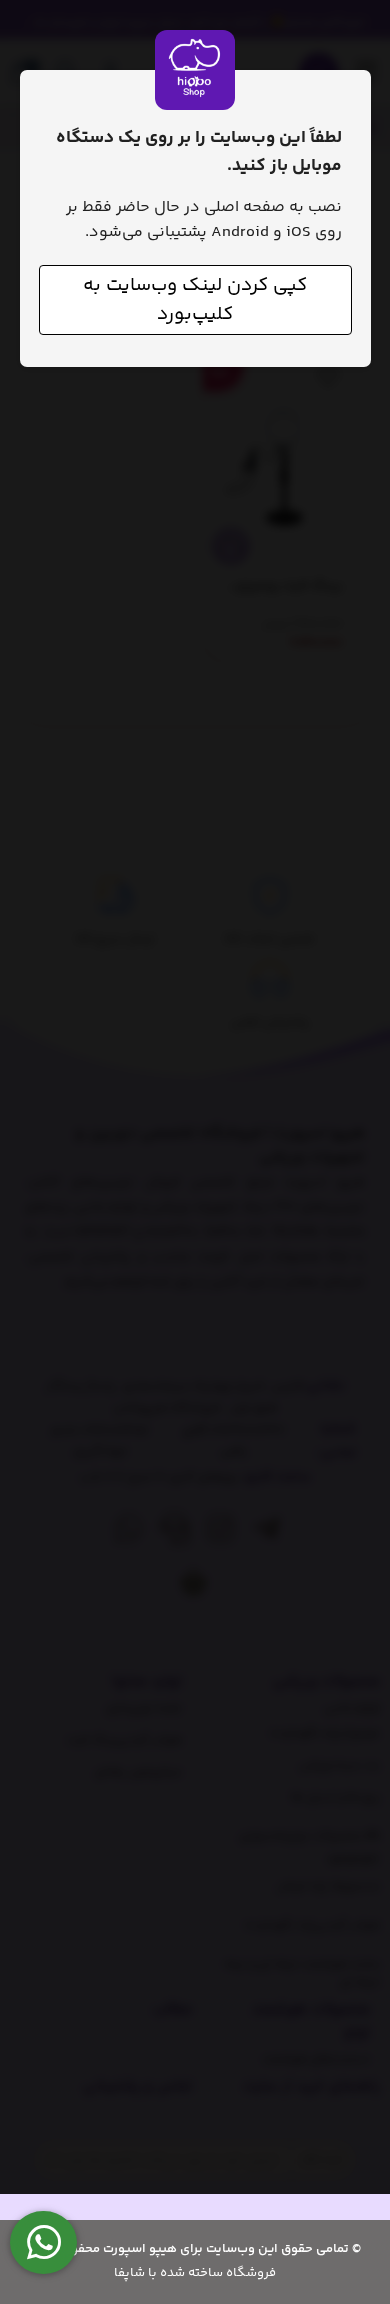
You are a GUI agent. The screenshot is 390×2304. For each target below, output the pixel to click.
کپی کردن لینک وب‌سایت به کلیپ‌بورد (195, 300)
